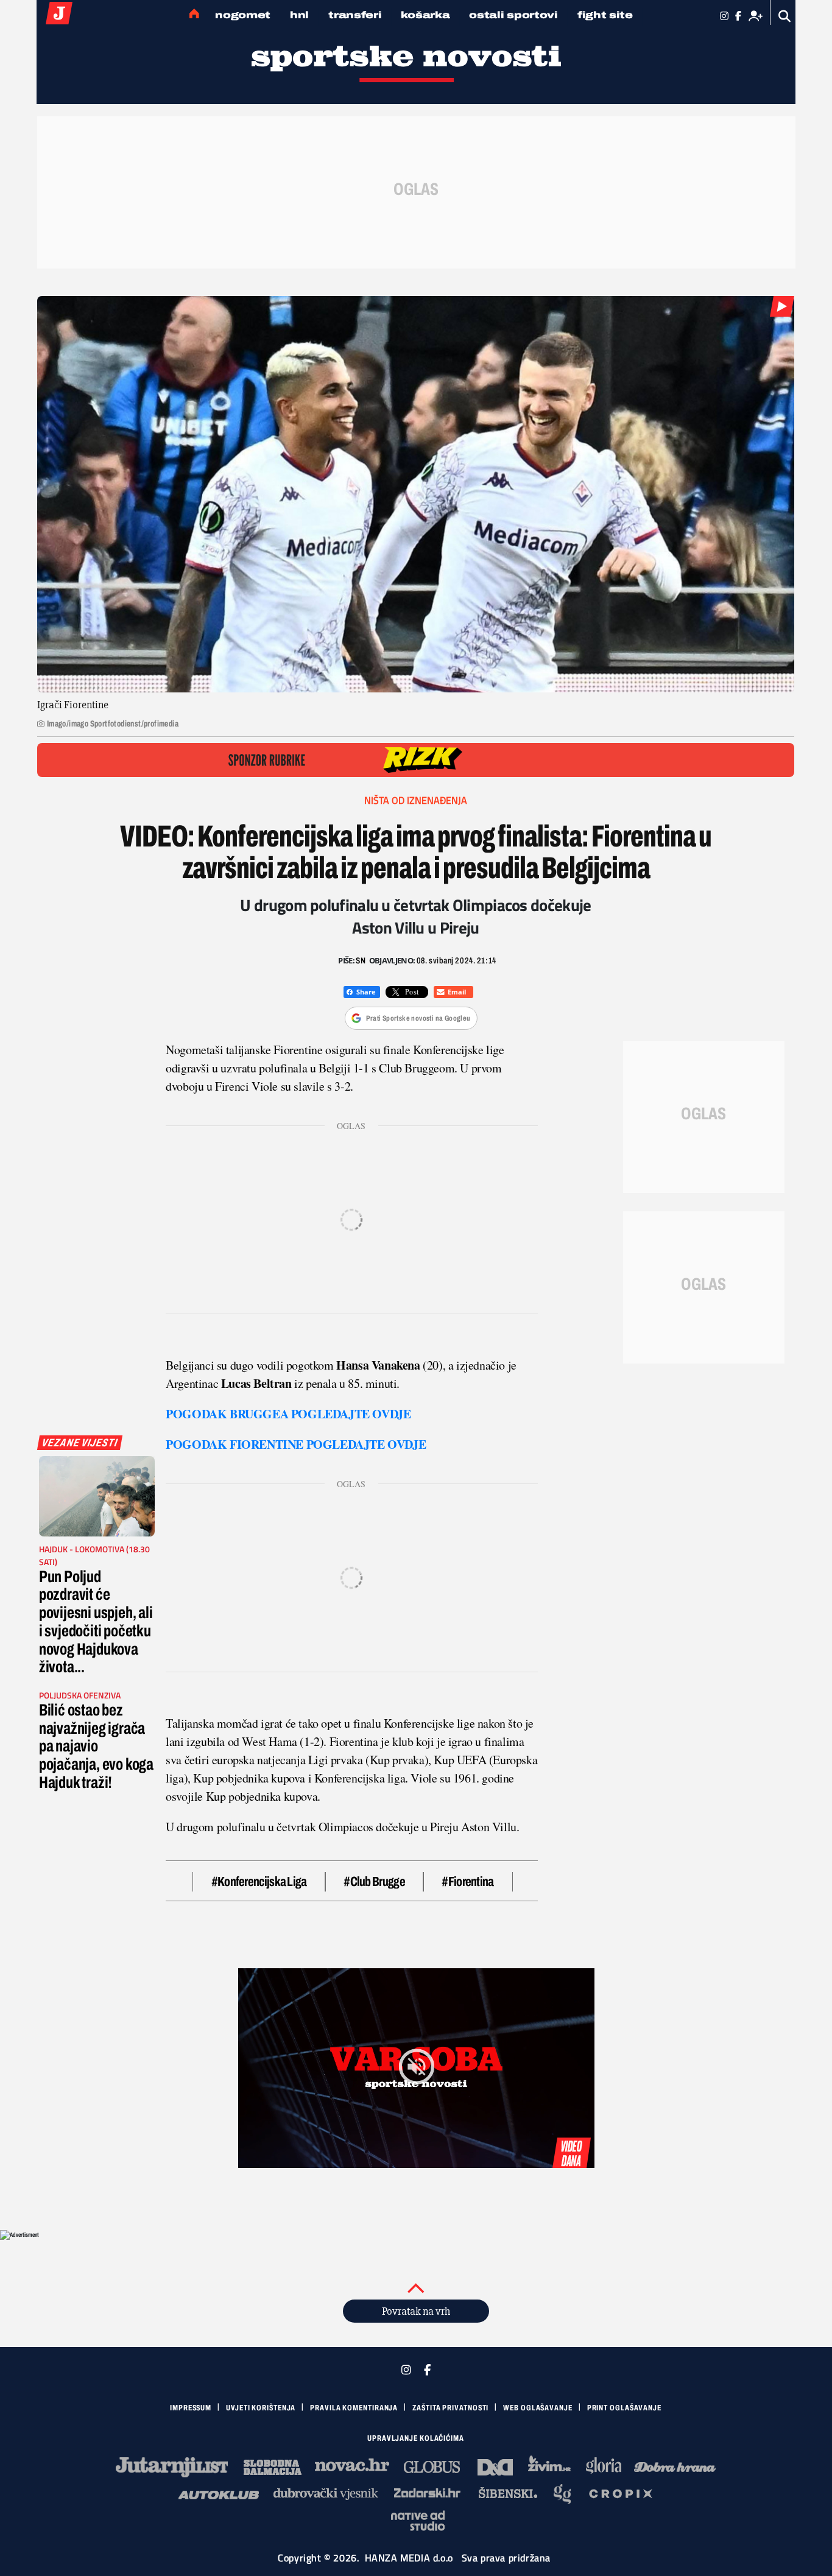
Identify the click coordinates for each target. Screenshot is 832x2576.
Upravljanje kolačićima (416, 2438)
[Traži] (785, 16)
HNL (299, 15)
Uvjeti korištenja (261, 2408)
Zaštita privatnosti (450, 2408)
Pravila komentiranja (354, 2408)
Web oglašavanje (538, 2408)
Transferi (355, 15)
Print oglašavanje (624, 2408)
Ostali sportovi (513, 15)
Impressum (191, 2408)
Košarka (425, 15)
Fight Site (605, 15)
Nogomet (243, 15)
